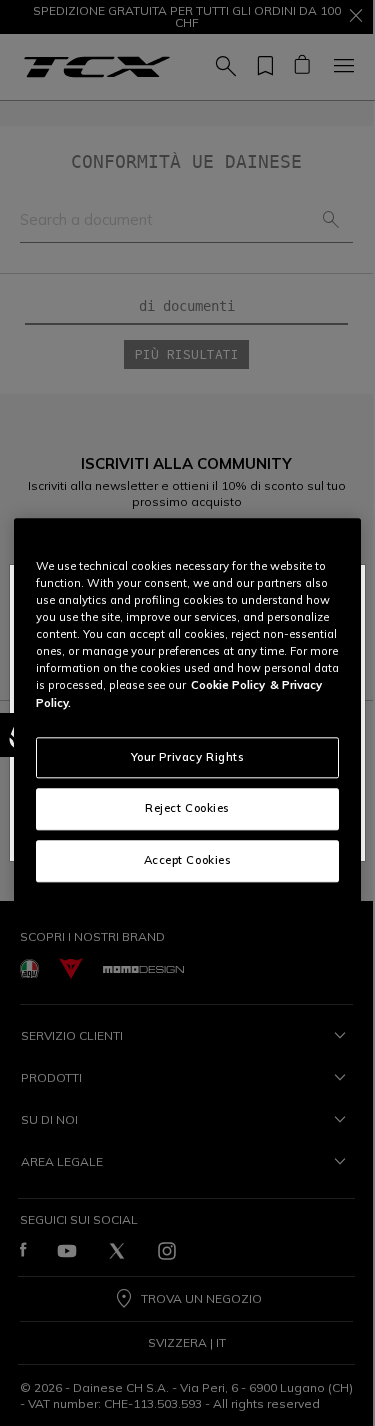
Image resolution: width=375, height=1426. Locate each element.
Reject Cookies (187, 809)
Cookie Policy (228, 686)
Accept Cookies (188, 861)
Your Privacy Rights (188, 757)
